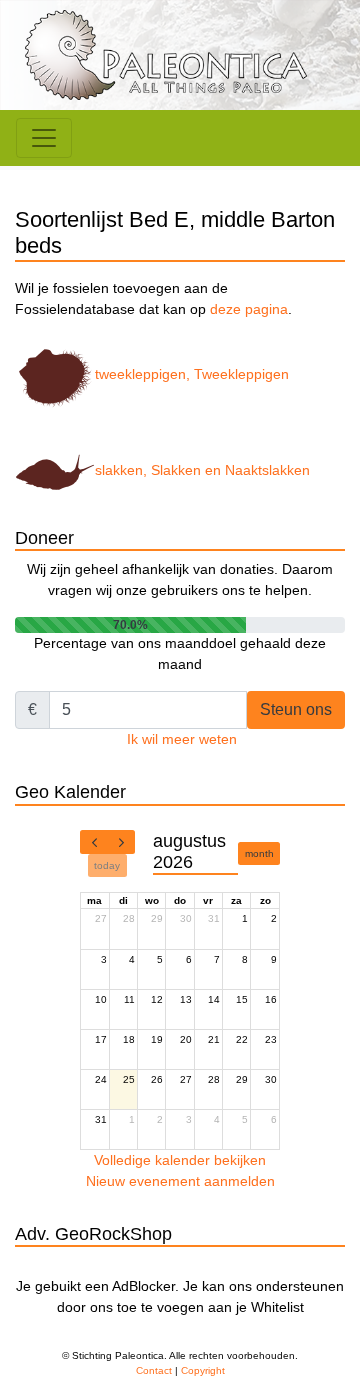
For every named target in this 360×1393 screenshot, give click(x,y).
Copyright (203, 1370)
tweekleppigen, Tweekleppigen (192, 374)
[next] (121, 842)
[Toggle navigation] (44, 138)
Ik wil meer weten (182, 739)
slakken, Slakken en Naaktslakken (202, 470)
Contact (154, 1370)
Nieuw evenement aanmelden (180, 1181)
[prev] (94, 842)
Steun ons (296, 709)
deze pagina (249, 309)
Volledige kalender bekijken (180, 1160)
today (107, 865)
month (259, 853)
